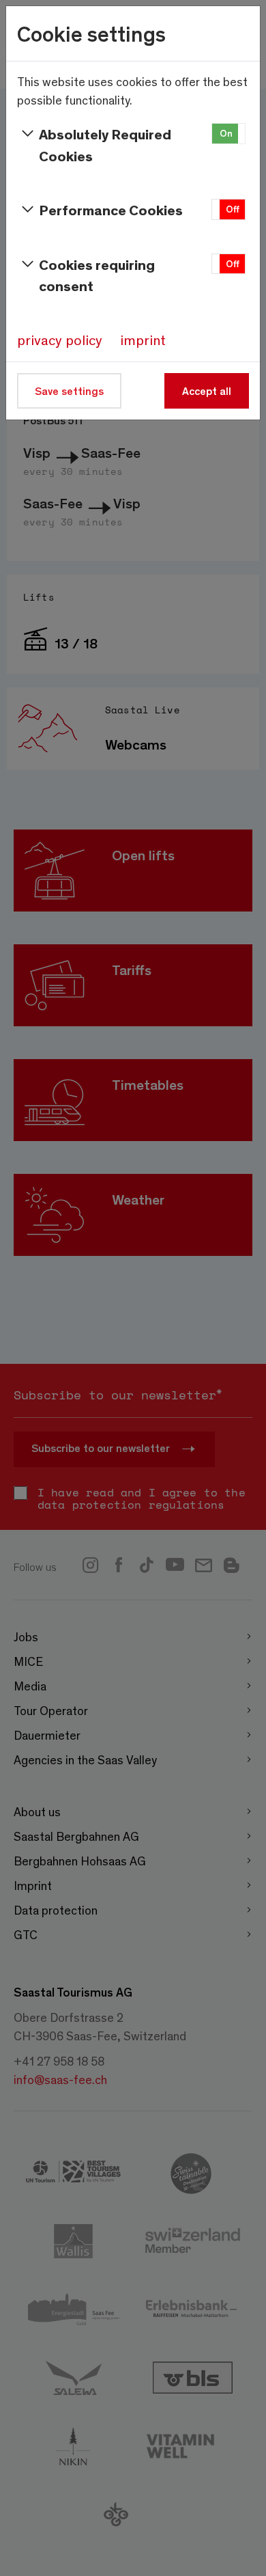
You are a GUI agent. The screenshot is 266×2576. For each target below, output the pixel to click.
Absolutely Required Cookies (105, 145)
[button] (228, 134)
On (226, 133)
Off (233, 209)
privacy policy (60, 340)
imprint (143, 340)
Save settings (69, 390)
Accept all (207, 390)
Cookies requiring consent (97, 275)
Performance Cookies (111, 209)
